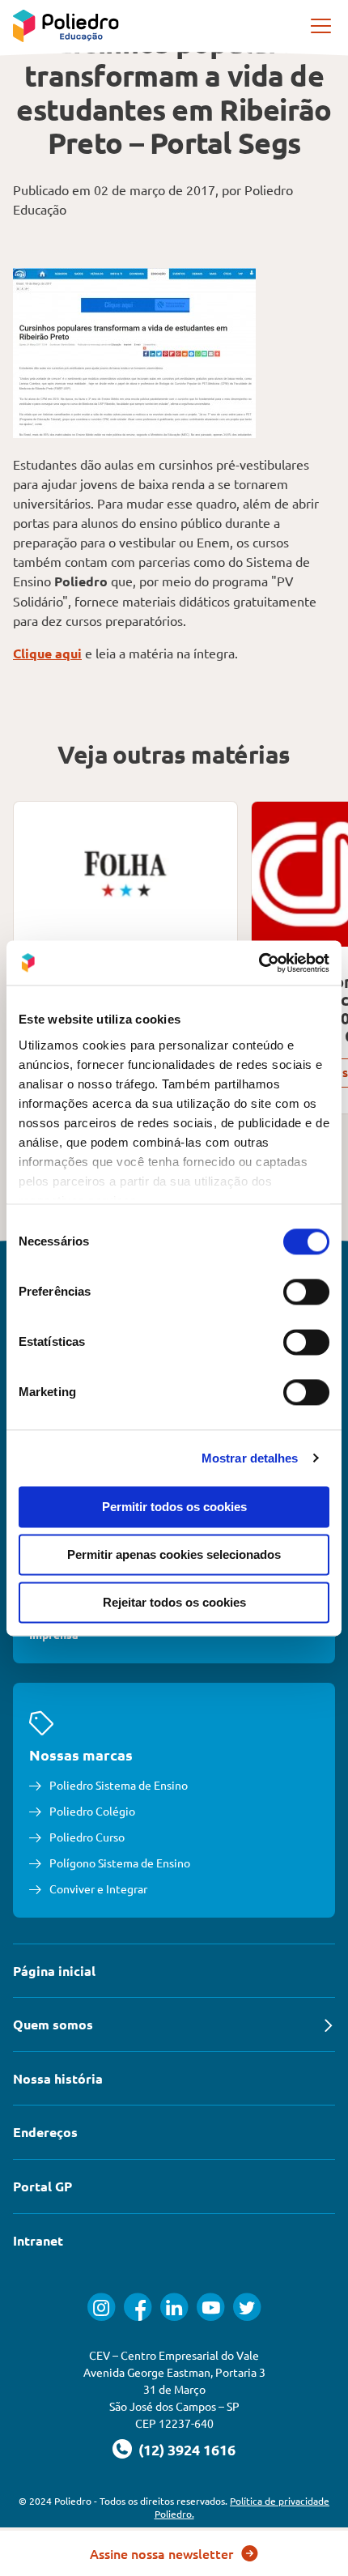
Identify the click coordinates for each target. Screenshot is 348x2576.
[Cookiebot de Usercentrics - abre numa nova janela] (259, 963)
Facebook (138, 2307)
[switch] (306, 1292)
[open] (322, 26)
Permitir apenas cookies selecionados (174, 1554)
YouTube (211, 2307)
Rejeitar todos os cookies (174, 1602)
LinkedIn (174, 2307)
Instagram (102, 2307)
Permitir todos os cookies (174, 1507)
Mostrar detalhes (250, 1458)
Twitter (247, 2307)
